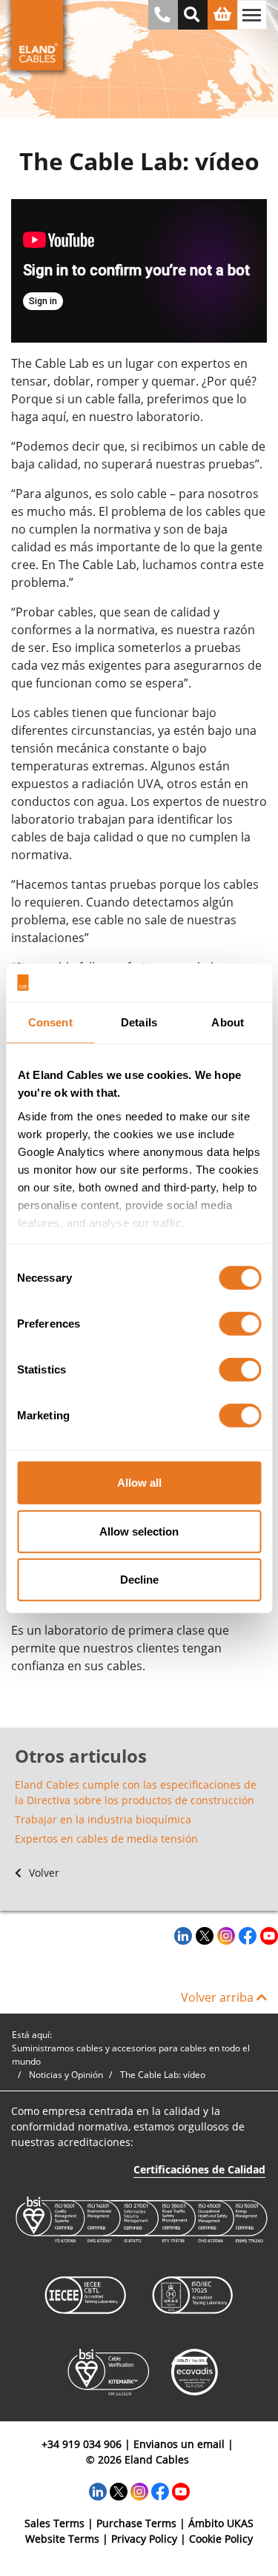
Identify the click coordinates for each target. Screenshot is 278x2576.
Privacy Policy (144, 2539)
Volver (43, 1873)
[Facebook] (246, 1935)
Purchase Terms (136, 2523)
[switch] (240, 1324)
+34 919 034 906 (82, 2444)
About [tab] (228, 1022)
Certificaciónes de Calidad (199, 2169)
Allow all (139, 1483)
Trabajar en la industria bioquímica (103, 1819)
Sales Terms (54, 2523)
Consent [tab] (50, 1022)
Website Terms (62, 2539)
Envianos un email (179, 2444)
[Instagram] (224, 1935)
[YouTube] (267, 1935)
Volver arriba (219, 1997)
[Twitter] (203, 1935)
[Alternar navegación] (252, 15)
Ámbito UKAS (221, 2523)
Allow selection (139, 1531)
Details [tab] (139, 1022)
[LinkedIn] (181, 1935)
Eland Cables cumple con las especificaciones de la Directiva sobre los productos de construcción (136, 1792)
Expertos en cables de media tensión (106, 1839)
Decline (139, 1580)
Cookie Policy (221, 2539)
